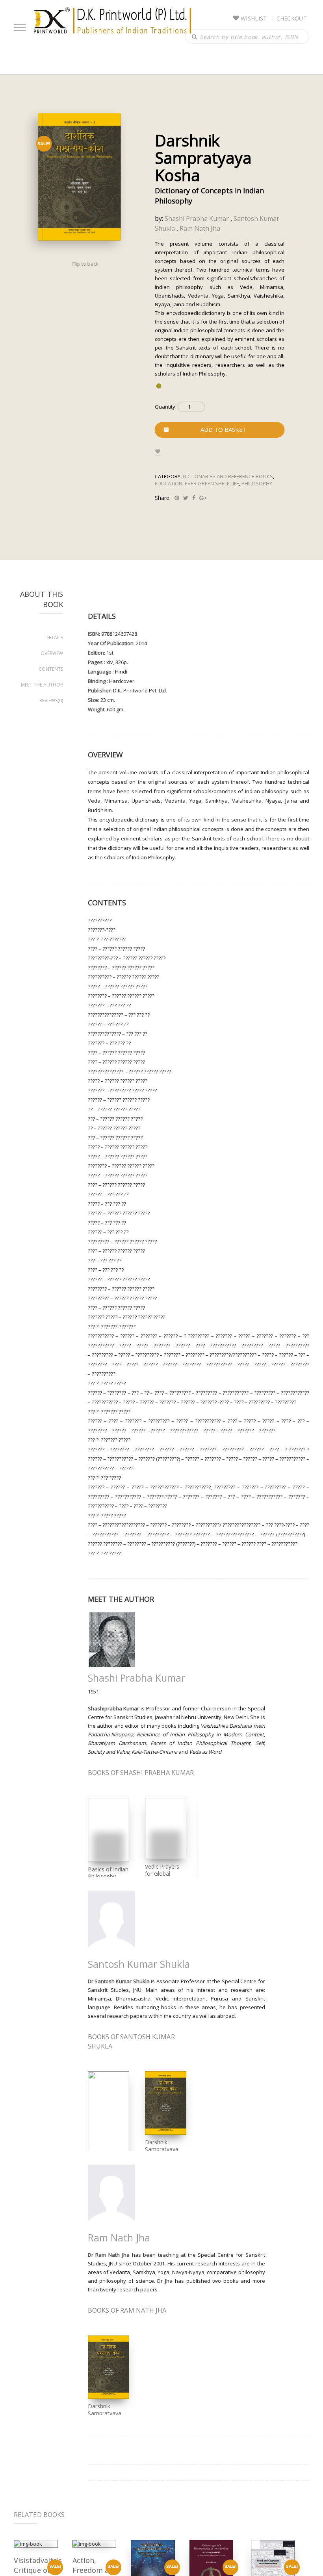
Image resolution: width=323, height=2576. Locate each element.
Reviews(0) (51, 700)
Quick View (36, 2544)
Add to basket (224, 429)
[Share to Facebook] (194, 498)
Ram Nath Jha (200, 228)
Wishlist (254, 18)
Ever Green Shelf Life (212, 483)
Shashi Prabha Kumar (197, 218)
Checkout (292, 18)
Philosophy (257, 483)
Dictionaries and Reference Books (228, 476)
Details (54, 638)
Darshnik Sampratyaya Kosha (162, 2149)
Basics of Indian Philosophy (108, 1873)
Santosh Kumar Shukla (139, 1964)
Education (169, 483)
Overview (52, 653)
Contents (51, 669)
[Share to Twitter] (186, 498)
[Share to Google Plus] (203, 498)
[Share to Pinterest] (177, 498)
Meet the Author (42, 685)
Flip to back (85, 264)
